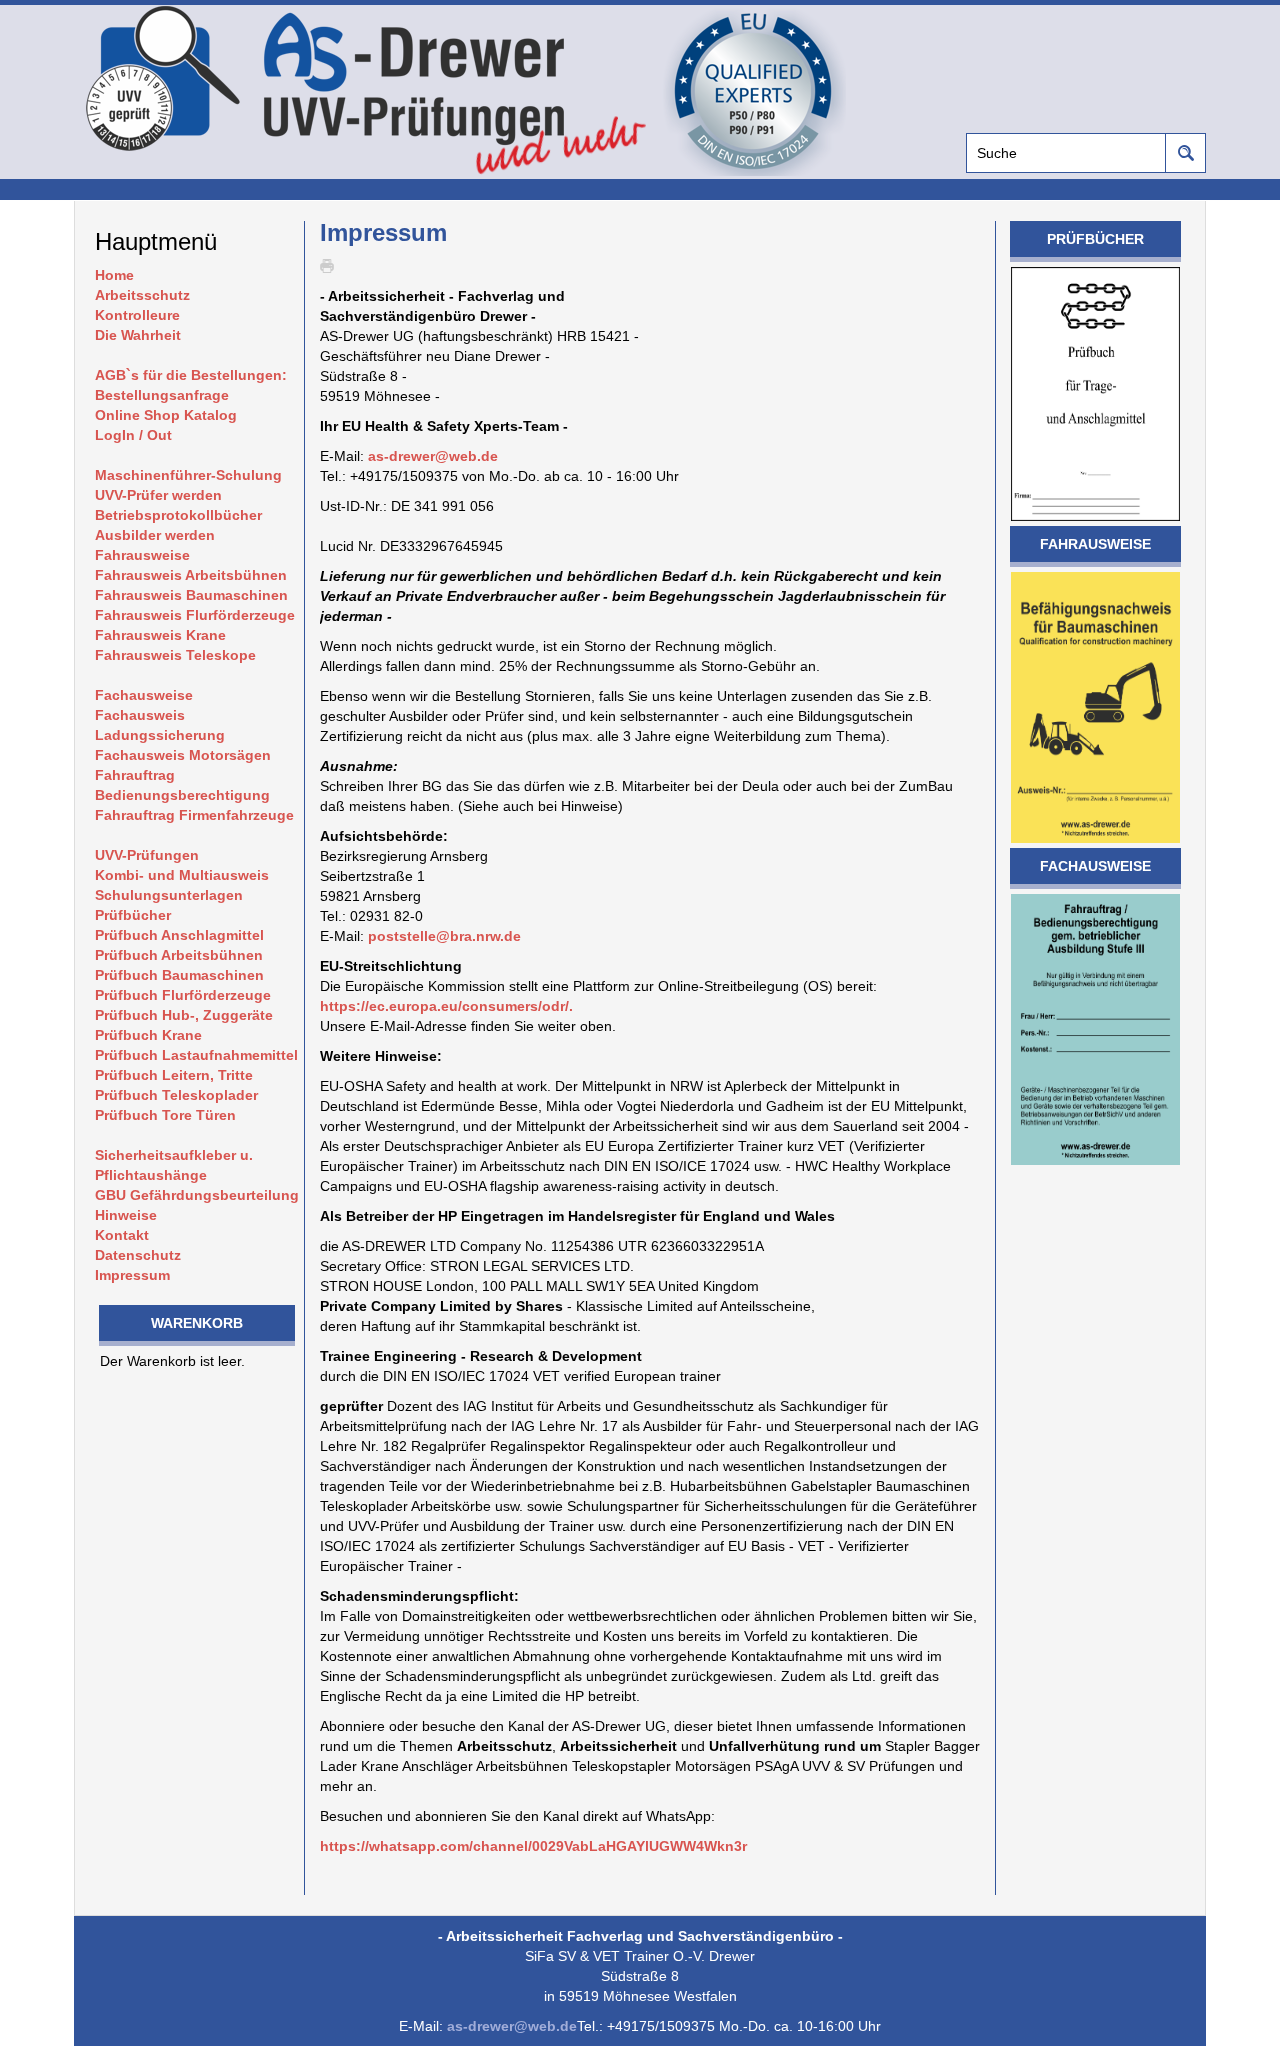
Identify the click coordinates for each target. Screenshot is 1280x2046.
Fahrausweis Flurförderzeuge (195, 615)
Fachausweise (144, 695)
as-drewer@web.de (433, 456)
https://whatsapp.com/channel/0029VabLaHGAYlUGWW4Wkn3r (533, 1846)
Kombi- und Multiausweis (182, 875)
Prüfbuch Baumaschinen (179, 975)
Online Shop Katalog (166, 415)
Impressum (132, 1275)
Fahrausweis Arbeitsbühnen (191, 575)
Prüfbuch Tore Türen (165, 1115)
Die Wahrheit (138, 335)
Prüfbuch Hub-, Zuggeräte (184, 1015)
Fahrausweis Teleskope (175, 655)
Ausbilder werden (155, 535)
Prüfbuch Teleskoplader (176, 1095)
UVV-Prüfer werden (158, 495)
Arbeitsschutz (142, 295)
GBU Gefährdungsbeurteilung (197, 1195)
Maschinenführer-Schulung (188, 475)
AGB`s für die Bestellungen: (191, 375)
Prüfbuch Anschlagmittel (179, 935)
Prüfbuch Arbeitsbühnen (179, 955)
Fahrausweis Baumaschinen (191, 595)
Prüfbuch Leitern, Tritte (174, 1075)
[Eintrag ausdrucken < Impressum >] (332, 265)
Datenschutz (138, 1255)
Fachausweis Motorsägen (183, 755)
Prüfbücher (133, 915)
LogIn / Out (133, 435)
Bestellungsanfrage (162, 395)
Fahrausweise (142, 555)
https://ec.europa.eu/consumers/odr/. (446, 1006)
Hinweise (126, 1215)
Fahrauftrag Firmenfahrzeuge (194, 815)
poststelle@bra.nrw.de (444, 936)
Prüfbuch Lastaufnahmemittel (196, 1055)
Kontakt (122, 1235)
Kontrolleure (137, 315)
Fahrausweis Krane (160, 635)
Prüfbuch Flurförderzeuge (183, 995)
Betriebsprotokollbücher (178, 515)
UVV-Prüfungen (147, 855)
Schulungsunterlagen (169, 895)
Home (114, 275)
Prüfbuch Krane (148, 1035)
